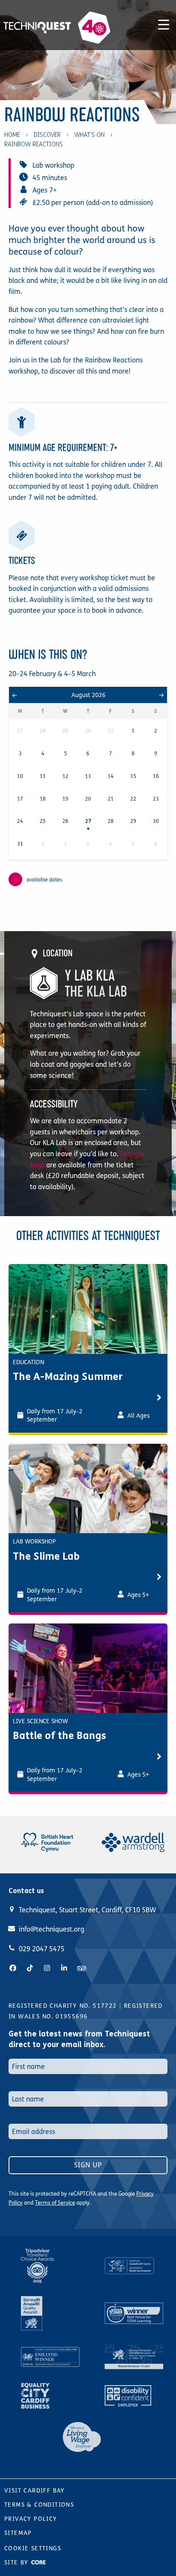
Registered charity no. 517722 (63, 2006)
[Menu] (164, 23)
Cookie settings (33, 2548)
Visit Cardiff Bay (35, 2491)
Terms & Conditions (39, 2505)
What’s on (89, 135)
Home (12, 135)
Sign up (88, 2165)
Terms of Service (55, 2203)
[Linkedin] (64, 1968)
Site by (18, 2563)
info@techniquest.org (51, 1929)
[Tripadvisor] (82, 1968)
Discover (47, 135)
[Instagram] (47, 1968)
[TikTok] (30, 1968)
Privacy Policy (31, 2519)
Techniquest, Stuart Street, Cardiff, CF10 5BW (87, 1910)
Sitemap (18, 2533)
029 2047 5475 (42, 1949)
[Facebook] (13, 1968)
